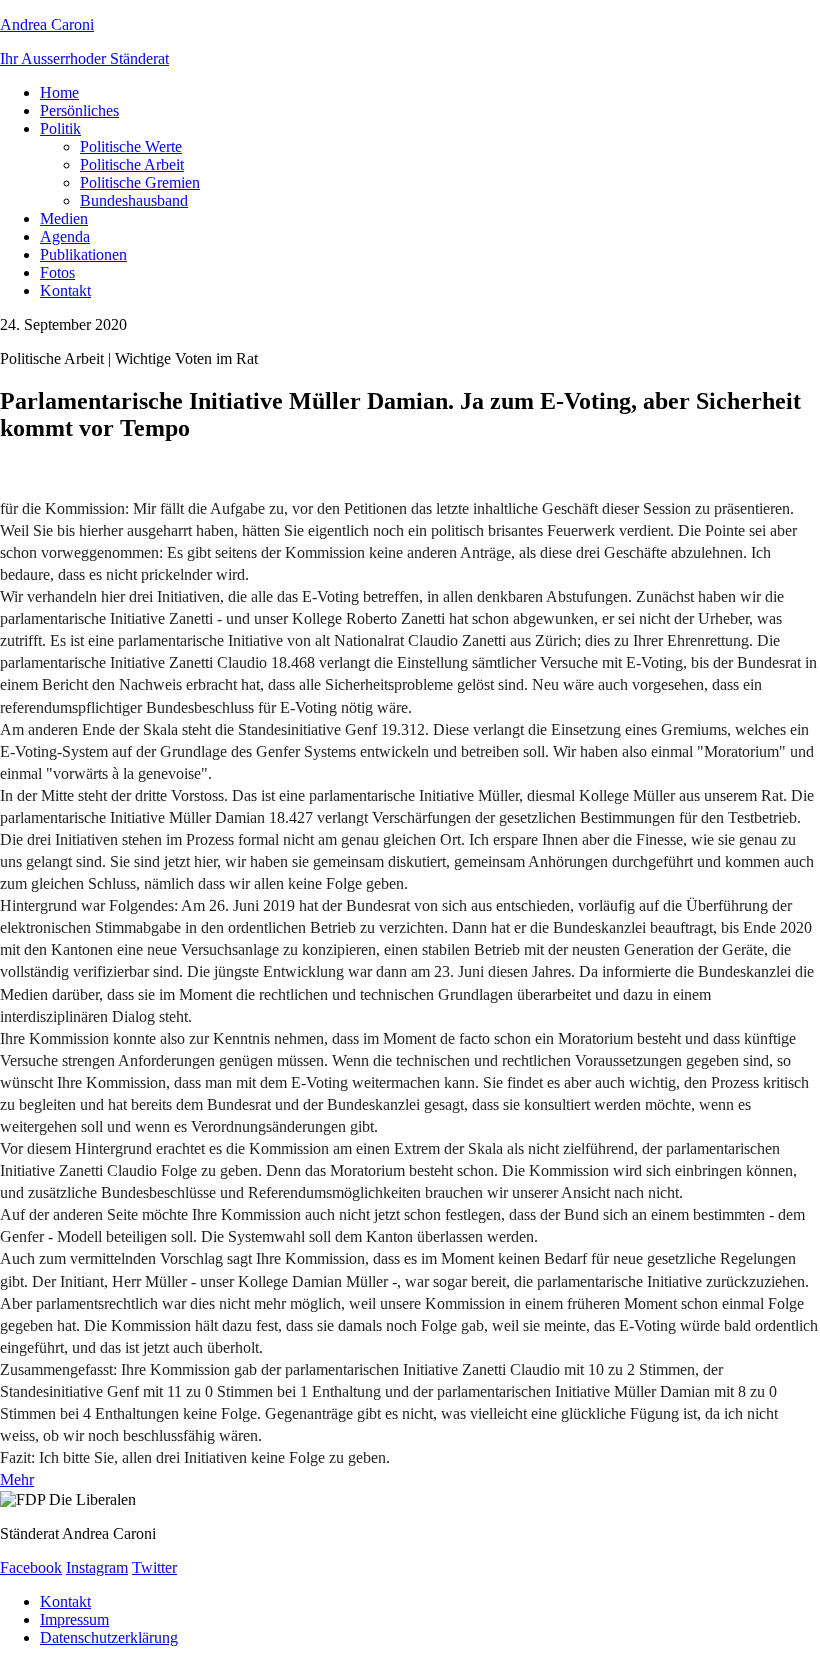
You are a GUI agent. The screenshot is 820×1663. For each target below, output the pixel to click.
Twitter (154, 1567)
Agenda (65, 236)
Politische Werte (131, 146)
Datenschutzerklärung (109, 1637)
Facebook (31, 1567)
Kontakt (65, 290)
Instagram (97, 1567)
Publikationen (83, 254)
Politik (60, 128)
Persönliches (79, 110)
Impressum (74, 1619)
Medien (64, 218)
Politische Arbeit (132, 164)
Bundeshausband (134, 200)
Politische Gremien (140, 182)
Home (59, 92)
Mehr (17, 1479)
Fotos (57, 272)
